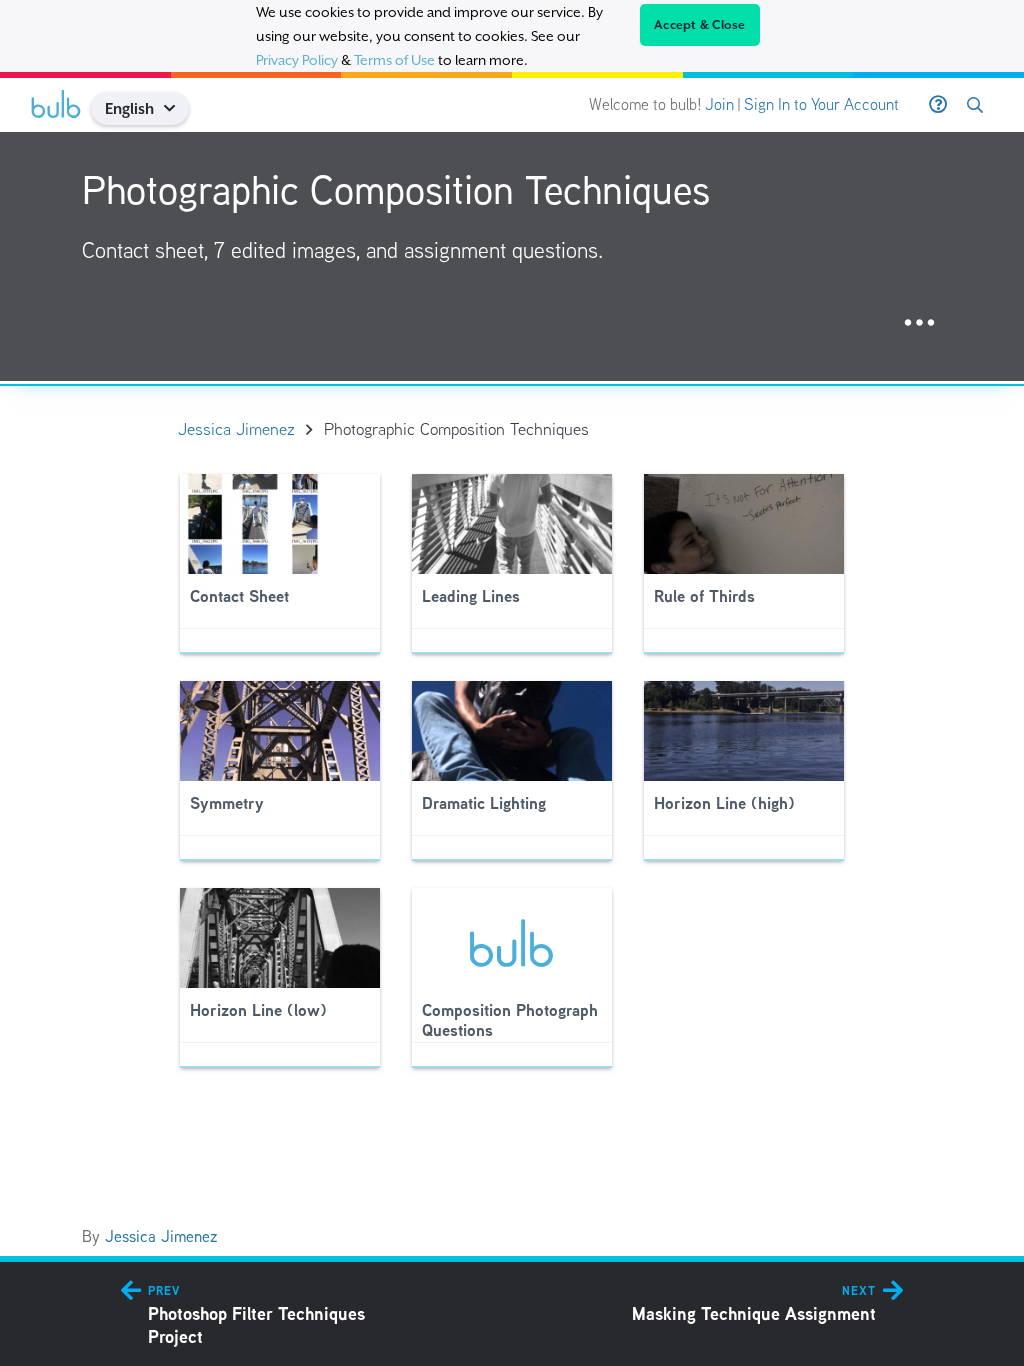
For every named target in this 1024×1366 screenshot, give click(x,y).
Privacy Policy (297, 60)
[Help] (938, 105)
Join (719, 104)
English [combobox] (129, 108)
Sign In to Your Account (821, 104)
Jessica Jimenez (161, 1236)
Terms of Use (394, 60)
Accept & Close (700, 25)
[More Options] (919, 323)
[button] (177, 108)
